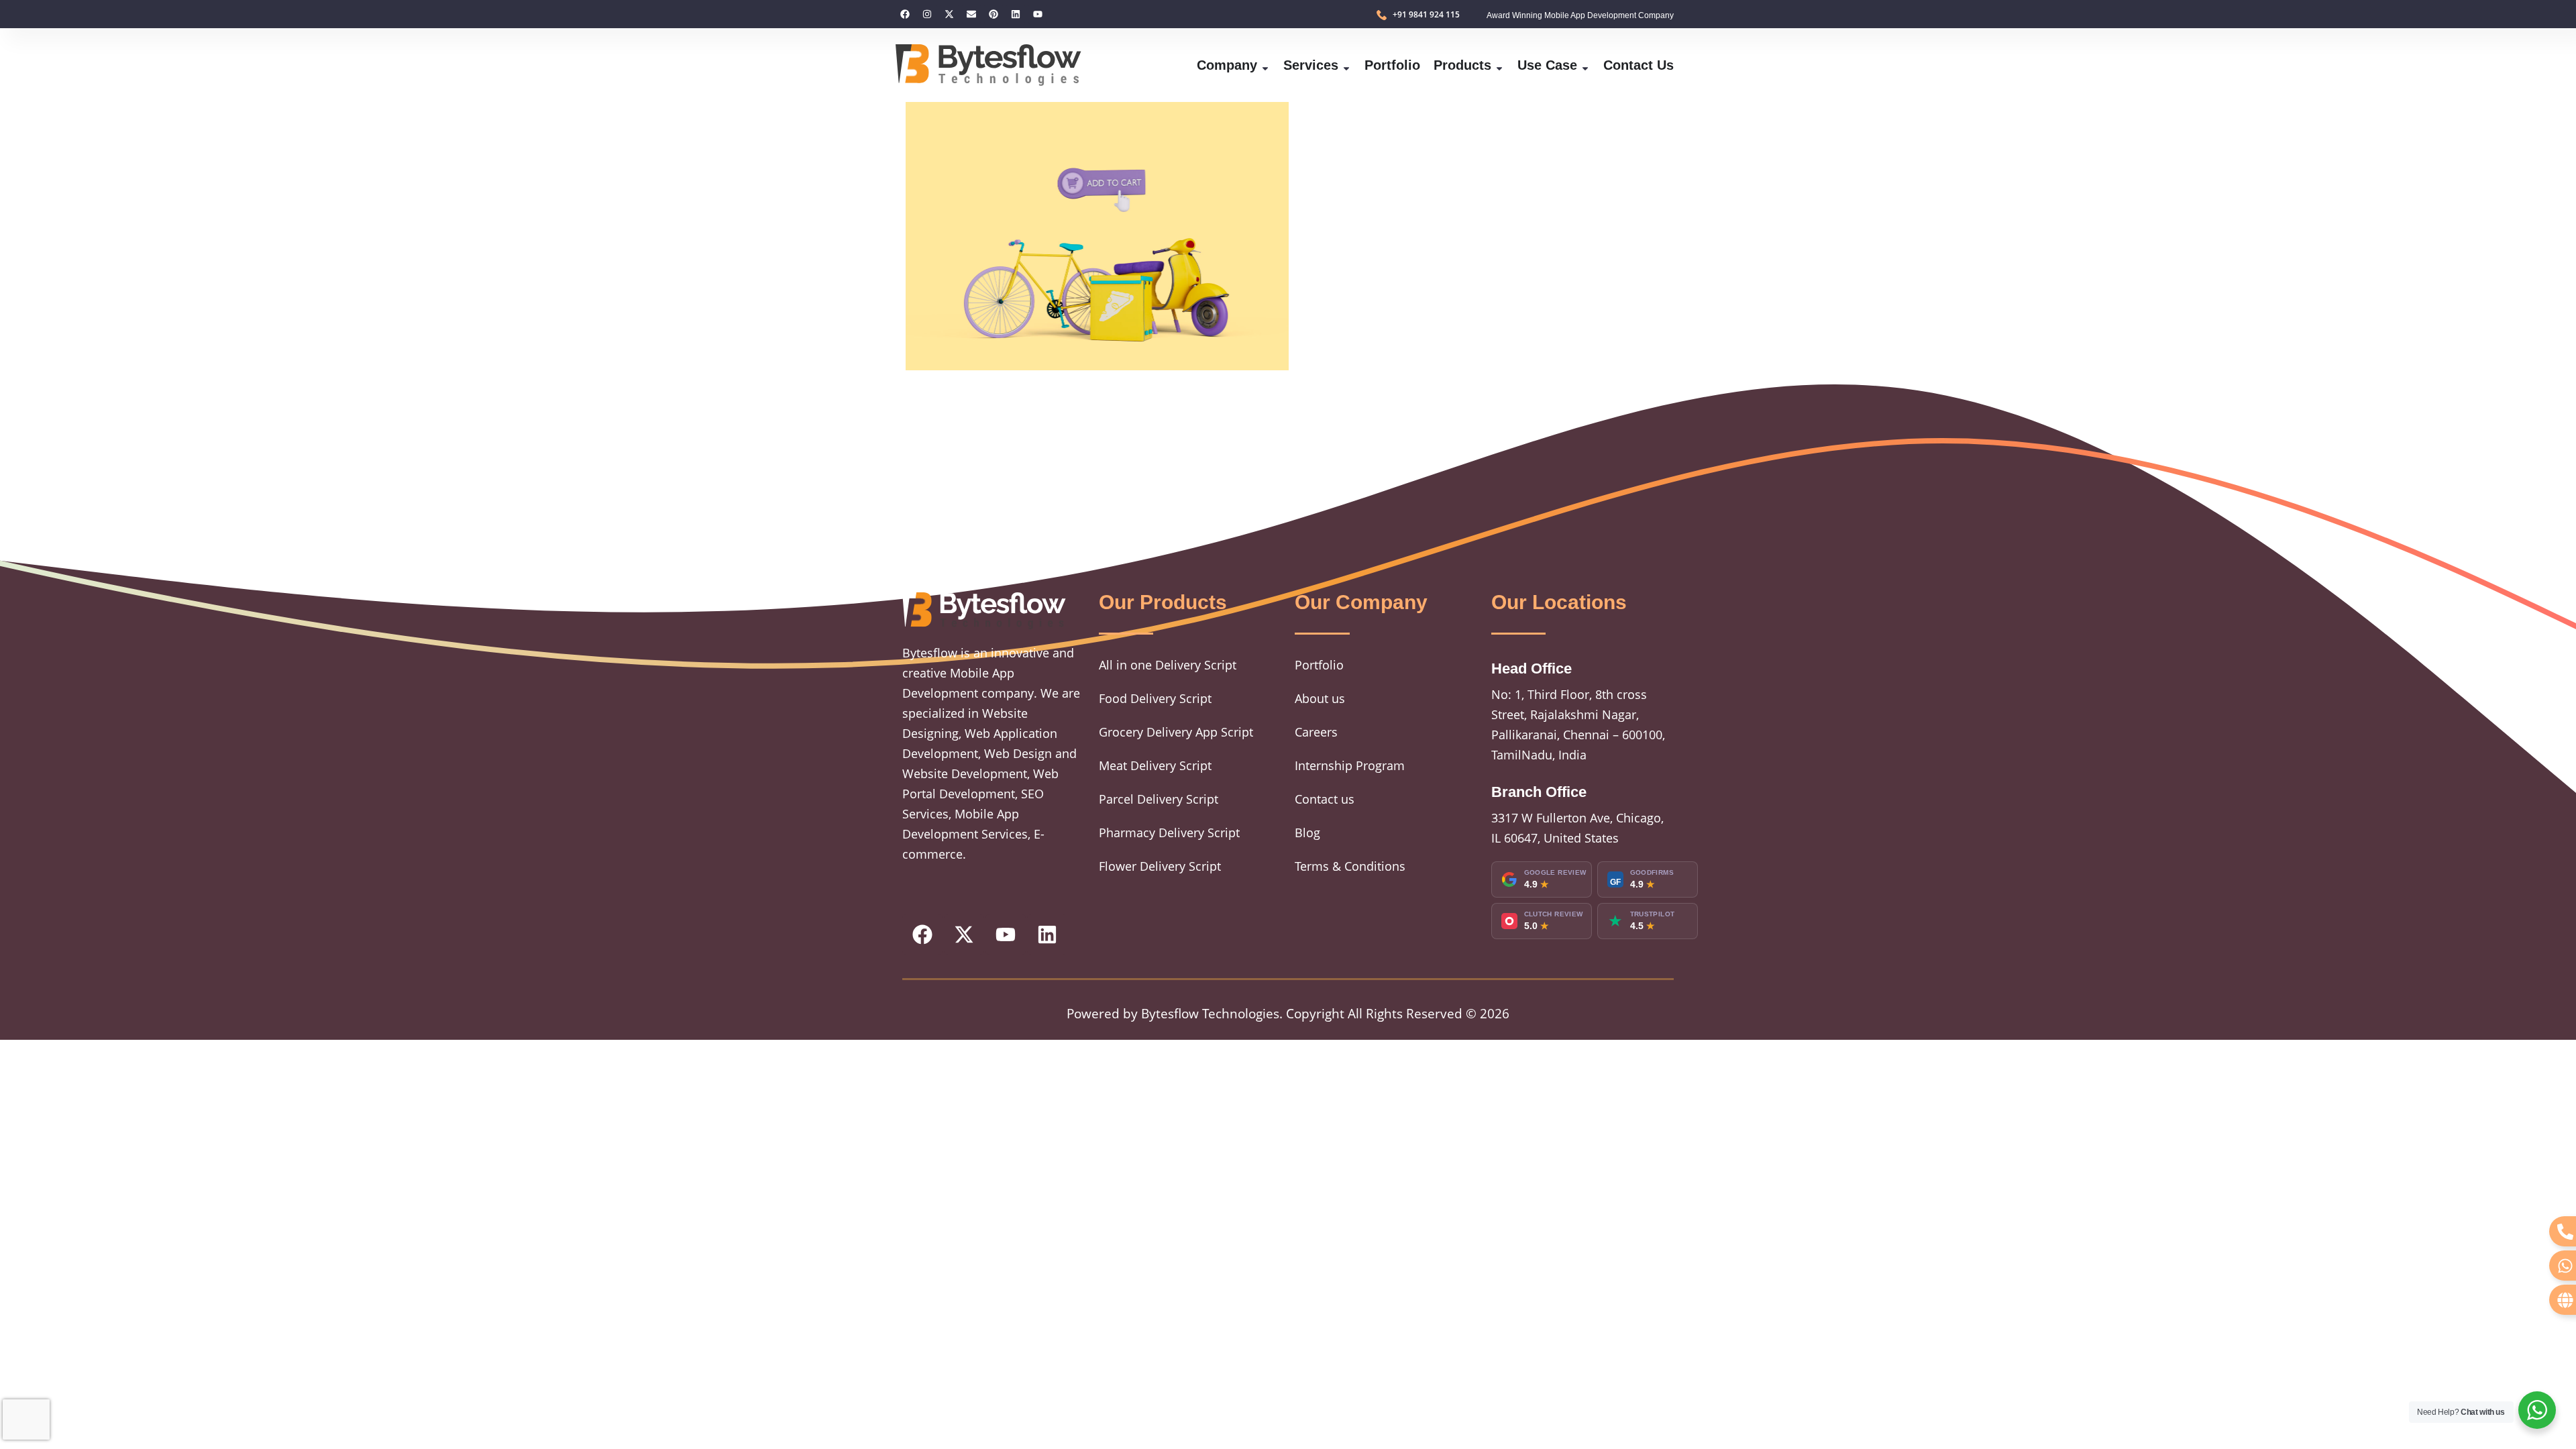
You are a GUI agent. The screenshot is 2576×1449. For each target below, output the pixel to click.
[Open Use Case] (1585, 65)
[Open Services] (1346, 65)
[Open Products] (1499, 65)
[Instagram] (927, 14)
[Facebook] (905, 14)
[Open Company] (1265, 65)
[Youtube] (1038, 14)
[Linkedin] (1016, 14)
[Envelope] (971, 14)
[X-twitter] (949, 14)
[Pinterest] (994, 14)
